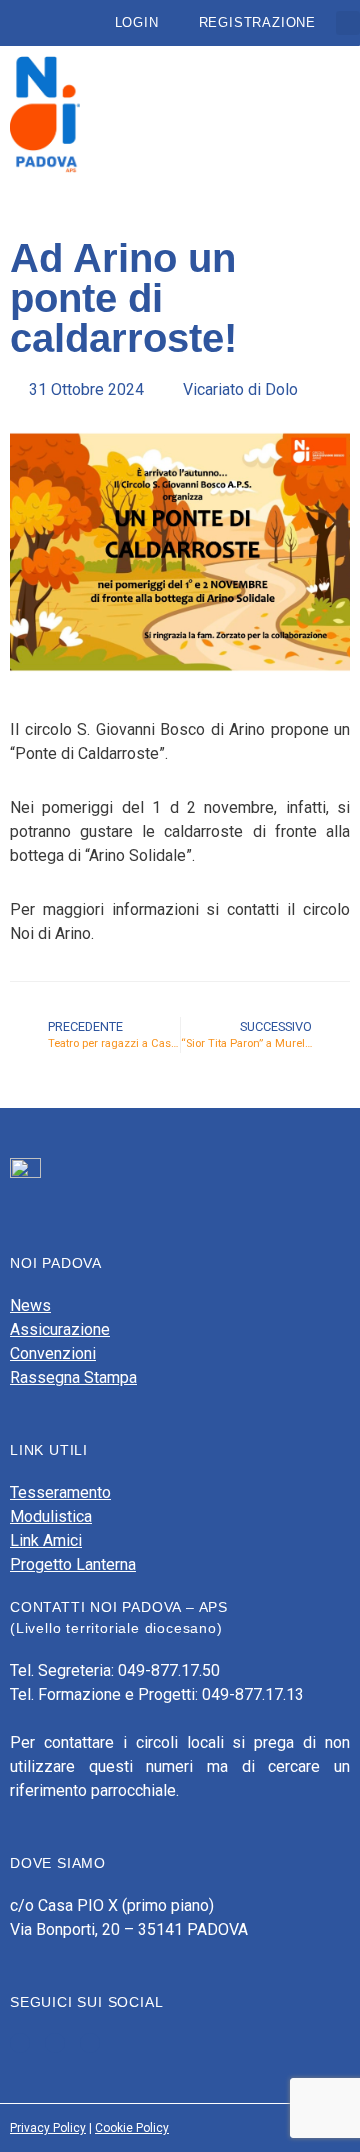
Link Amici (46, 1540)
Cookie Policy (132, 2128)
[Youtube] (55, 2043)
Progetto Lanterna (73, 1564)
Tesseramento (60, 1492)
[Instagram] (90, 2043)
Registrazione (257, 22)
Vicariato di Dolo (240, 389)
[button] (348, 23)
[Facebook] (20, 2043)
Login (137, 22)
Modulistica (51, 1516)
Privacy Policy (48, 2128)
